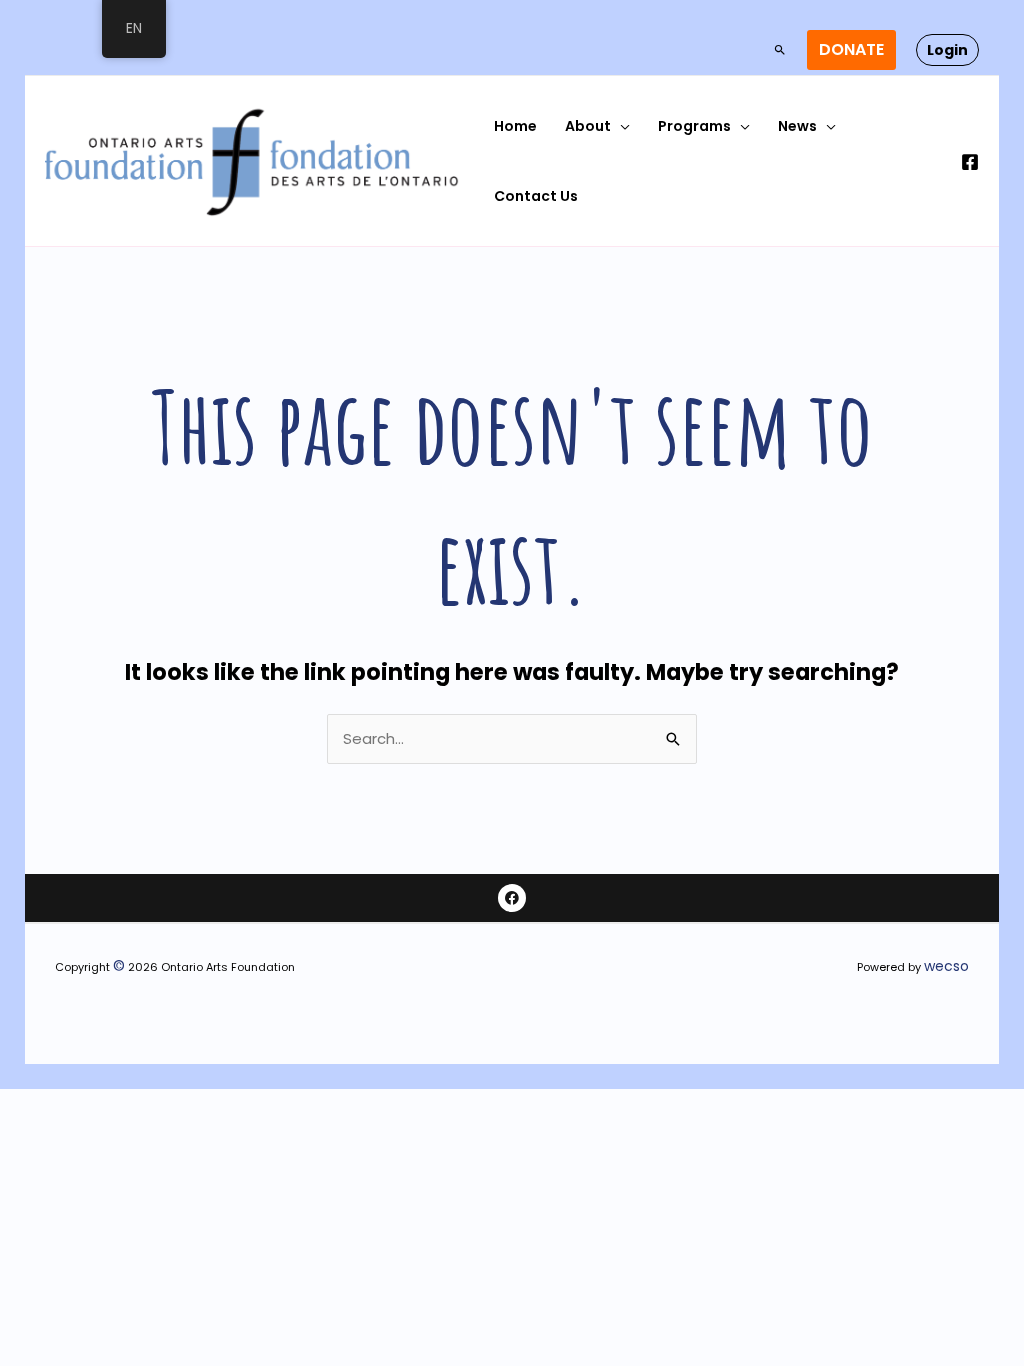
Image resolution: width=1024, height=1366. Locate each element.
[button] (780, 50)
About (588, 126)
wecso (946, 966)
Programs (694, 126)
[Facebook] (970, 162)
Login (947, 50)
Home (515, 126)
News (797, 126)
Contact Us (536, 196)
